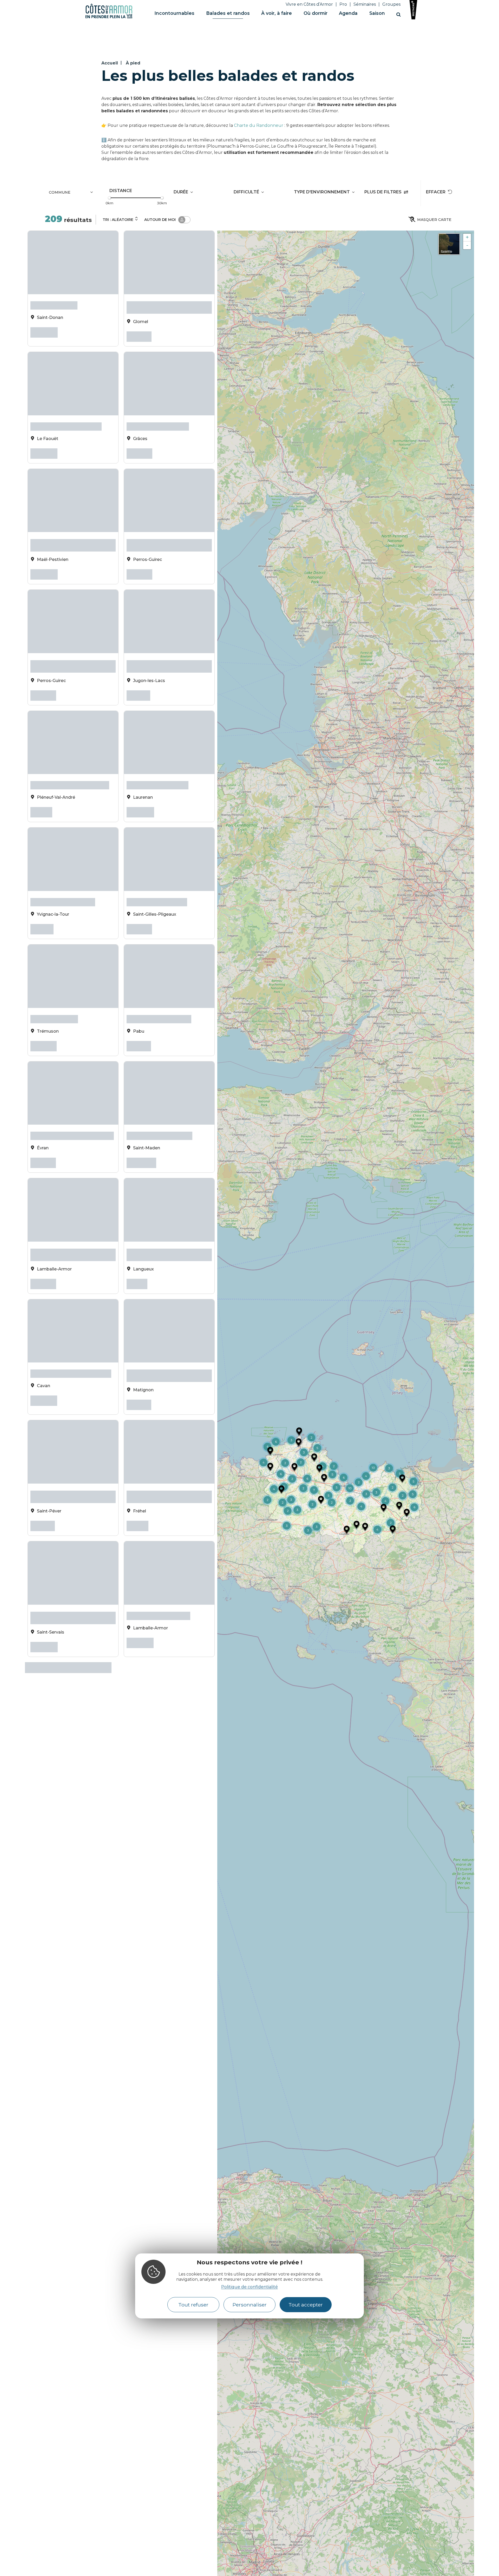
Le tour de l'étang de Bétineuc (72, 1099)
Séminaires (365, 4)
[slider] (109, 198)
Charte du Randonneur (259, 125)
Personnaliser (250, 2305)
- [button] (467, 245)
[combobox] (72, 193)
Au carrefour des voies (157, 769)
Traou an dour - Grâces (158, 422)
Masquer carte (434, 220)
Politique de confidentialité (249, 2287)
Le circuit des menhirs (157, 879)
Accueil (110, 63)
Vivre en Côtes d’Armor (309, 4)
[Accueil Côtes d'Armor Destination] (109, 17)
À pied (133, 63)
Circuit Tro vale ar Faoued (66, 422)
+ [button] (467, 237)
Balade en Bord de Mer (158, 1565)
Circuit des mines (54, 989)
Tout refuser (193, 2305)
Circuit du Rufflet (54, 304)
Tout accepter (306, 2305)
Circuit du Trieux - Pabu (159, 989)
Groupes (391, 4)
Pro (343, 4)
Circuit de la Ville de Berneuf (70, 769)
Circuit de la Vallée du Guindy (71, 1328)
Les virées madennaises (159, 1099)
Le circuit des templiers (63, 879)
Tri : (118, 220)
